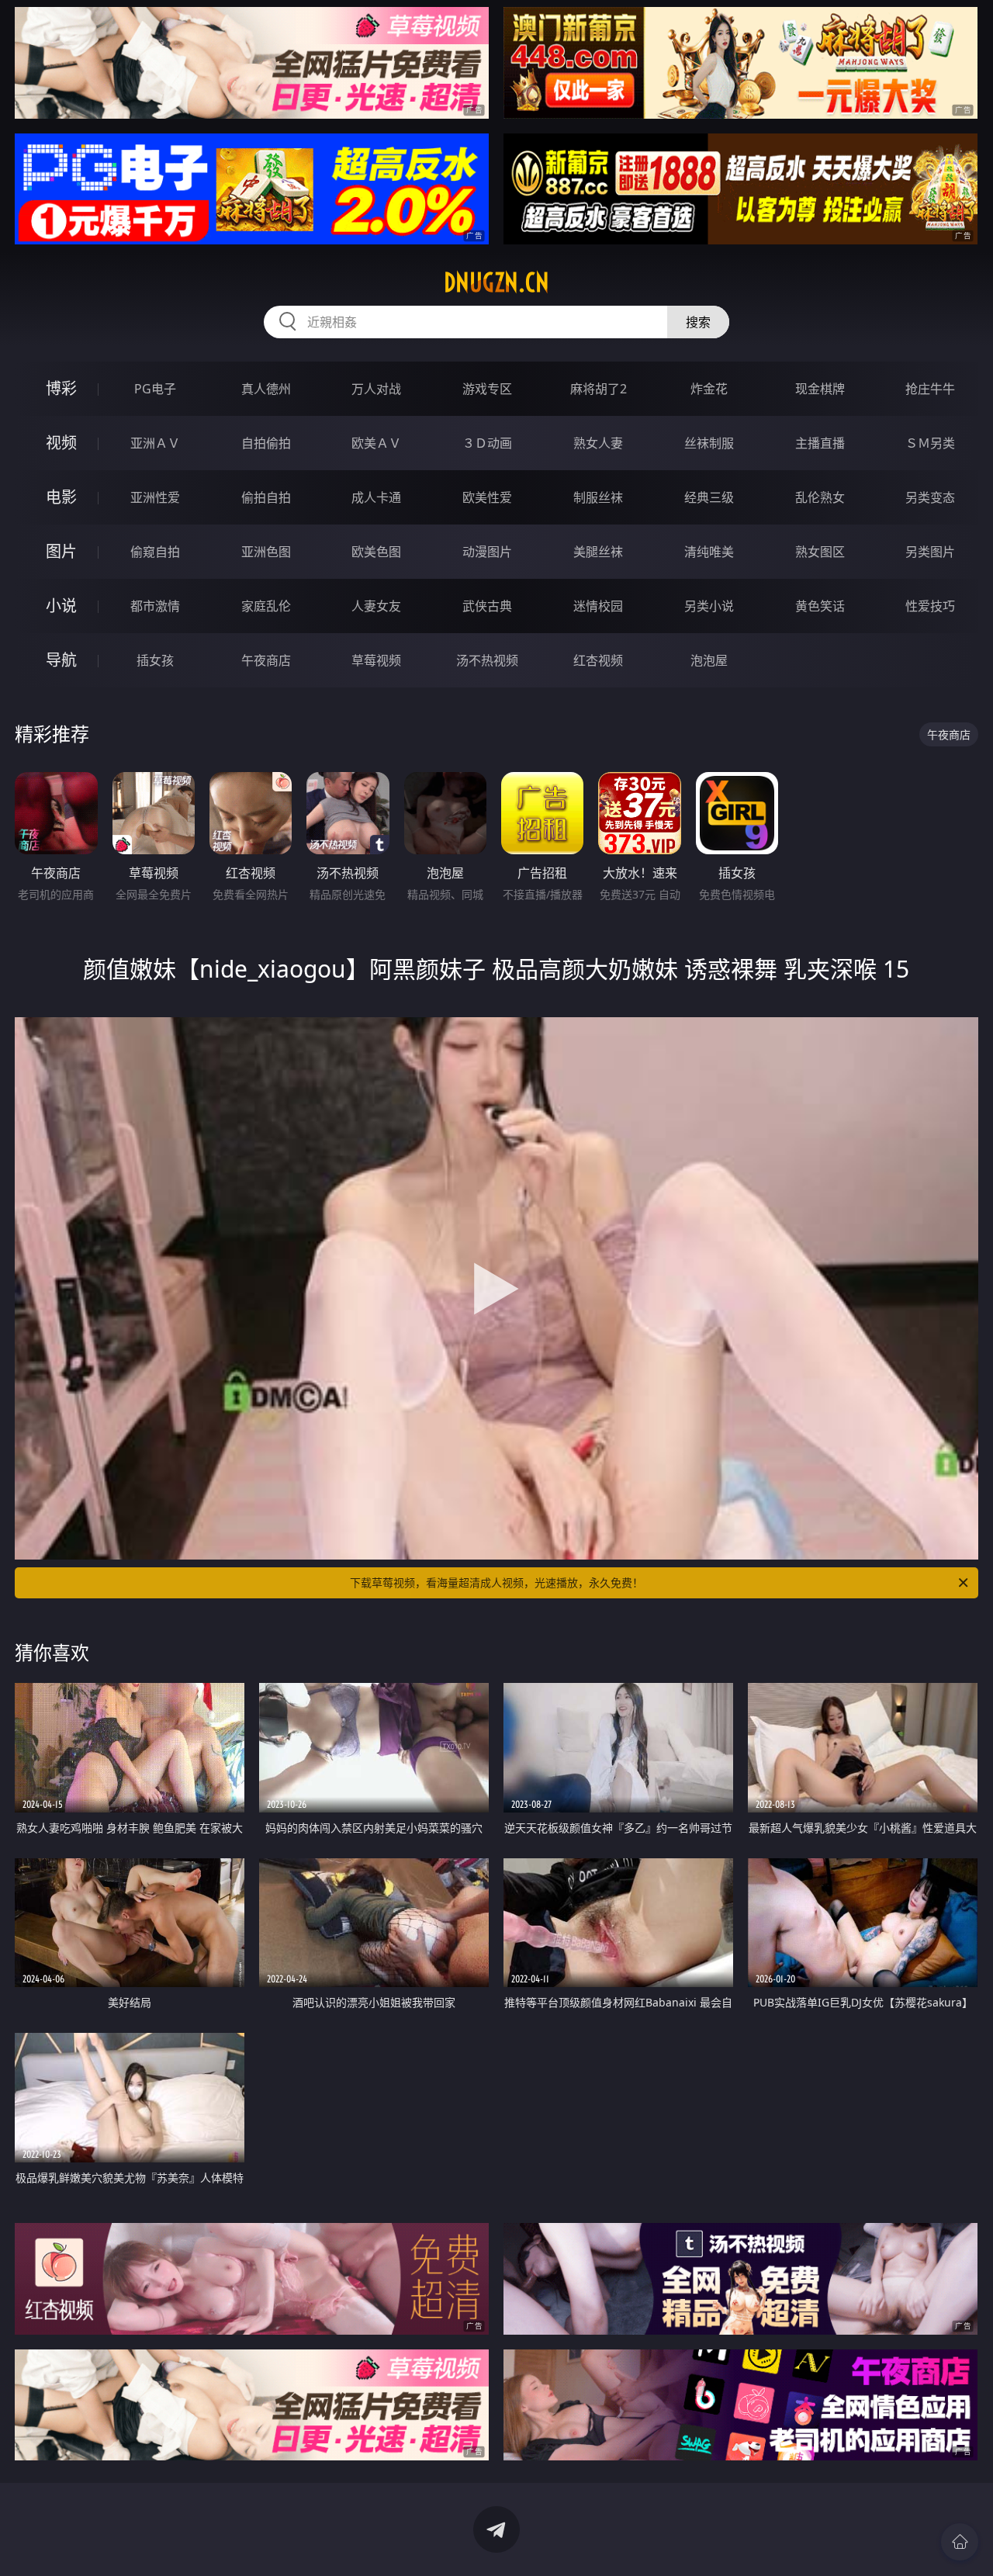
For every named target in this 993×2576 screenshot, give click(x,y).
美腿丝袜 (598, 552)
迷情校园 (598, 606)
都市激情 (155, 606)
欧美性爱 (487, 497)
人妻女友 (376, 606)
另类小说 (709, 606)
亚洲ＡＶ (155, 443)
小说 (61, 606)
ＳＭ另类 (930, 443)
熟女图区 (820, 552)
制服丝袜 (598, 497)
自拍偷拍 (266, 443)
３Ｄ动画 (487, 443)
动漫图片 (487, 552)
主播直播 (820, 443)
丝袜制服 (709, 443)
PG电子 (155, 389)
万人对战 (376, 389)
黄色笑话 (820, 606)
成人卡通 (376, 497)
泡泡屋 (709, 660)
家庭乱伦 (266, 606)
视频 (61, 443)
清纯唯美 (709, 552)
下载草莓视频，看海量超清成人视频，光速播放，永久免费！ (496, 1582)
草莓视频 (376, 660)
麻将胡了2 (599, 389)
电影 (61, 497)
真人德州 (266, 389)
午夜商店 (266, 660)
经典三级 (709, 497)
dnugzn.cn (496, 282)
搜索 (698, 322)
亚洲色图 (266, 552)
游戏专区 (487, 389)
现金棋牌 (820, 389)
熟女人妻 (598, 443)
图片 (61, 551)
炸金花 (709, 389)
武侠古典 (487, 606)
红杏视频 (598, 660)
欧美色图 (376, 552)
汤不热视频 (487, 660)
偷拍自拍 (266, 497)
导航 (61, 660)
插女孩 (155, 660)
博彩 (61, 388)
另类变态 (930, 497)
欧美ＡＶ (376, 443)
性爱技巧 (930, 606)
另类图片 (930, 552)
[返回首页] (960, 2542)
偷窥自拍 (155, 552)
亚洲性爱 (155, 497)
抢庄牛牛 (930, 389)
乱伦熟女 (820, 497)
